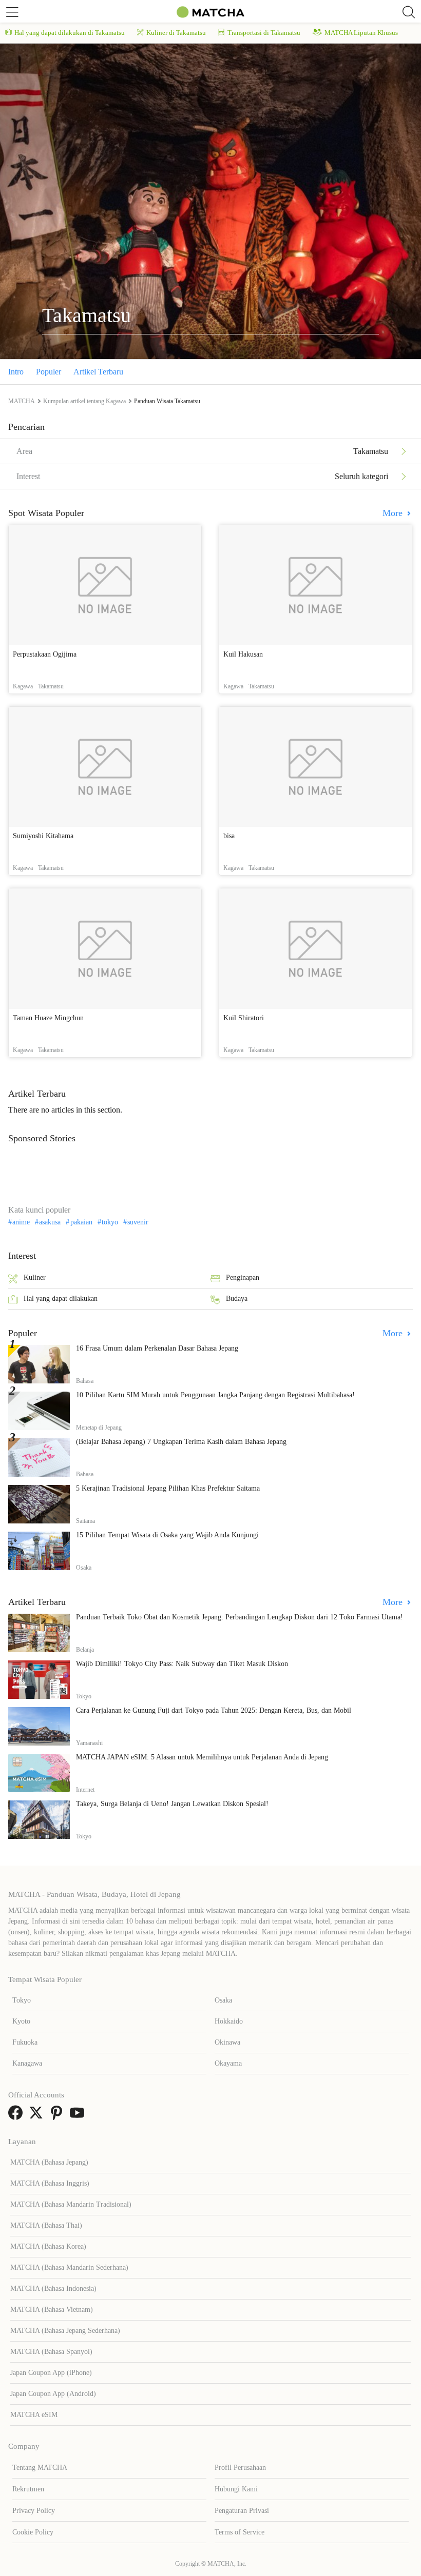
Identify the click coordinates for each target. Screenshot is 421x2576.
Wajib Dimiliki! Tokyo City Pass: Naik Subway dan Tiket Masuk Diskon (182, 1664)
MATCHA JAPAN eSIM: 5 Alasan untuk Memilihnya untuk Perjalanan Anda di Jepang (202, 1757)
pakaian (81, 1222)
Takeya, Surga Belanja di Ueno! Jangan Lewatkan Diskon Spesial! (172, 1804)
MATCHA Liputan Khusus (361, 33)
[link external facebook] (17, 2116)
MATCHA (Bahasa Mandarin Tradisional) (71, 2204)
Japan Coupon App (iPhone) (51, 2373)
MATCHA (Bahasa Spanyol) (51, 2352)
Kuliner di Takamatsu (176, 33)
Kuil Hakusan (243, 654)
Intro (16, 372)
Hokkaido (229, 2021)
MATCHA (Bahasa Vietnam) (52, 2310)
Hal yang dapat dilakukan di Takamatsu (70, 33)
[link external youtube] (79, 2116)
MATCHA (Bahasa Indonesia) (53, 2288)
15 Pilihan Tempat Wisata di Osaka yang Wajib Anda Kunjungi (167, 1535)
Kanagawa (27, 2063)
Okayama (228, 2063)
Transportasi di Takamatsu (264, 33)
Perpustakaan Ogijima (45, 654)
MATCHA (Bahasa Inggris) (50, 2183)
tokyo (110, 1222)
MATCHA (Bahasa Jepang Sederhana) (65, 2331)
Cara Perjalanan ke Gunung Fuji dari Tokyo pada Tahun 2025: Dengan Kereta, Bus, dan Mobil (214, 1710)
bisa (229, 836)
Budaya (237, 1299)
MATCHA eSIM (34, 2415)
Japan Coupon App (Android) (53, 2394)
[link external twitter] (38, 2116)
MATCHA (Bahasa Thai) (46, 2225)
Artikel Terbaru (98, 372)
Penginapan (243, 1277)
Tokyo (22, 2000)
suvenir (138, 1222)
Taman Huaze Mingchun (48, 1018)
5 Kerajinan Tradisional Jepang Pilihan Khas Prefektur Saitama (168, 1488)
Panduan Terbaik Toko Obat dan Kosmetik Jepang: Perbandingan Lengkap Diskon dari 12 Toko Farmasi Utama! (240, 1617)
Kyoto (21, 2021)
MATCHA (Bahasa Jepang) (49, 2162)
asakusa (50, 1222)
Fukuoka (25, 2042)
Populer (49, 372)
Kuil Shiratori (244, 1018)
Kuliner (35, 1277)
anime (21, 1222)
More (394, 513)
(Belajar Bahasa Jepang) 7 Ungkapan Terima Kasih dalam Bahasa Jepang (181, 1442)
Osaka (223, 2000)
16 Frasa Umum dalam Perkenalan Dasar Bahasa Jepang (157, 1348)
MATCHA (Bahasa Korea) (48, 2246)
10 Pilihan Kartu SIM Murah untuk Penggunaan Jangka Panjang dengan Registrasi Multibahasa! (215, 1395)
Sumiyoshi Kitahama (43, 836)
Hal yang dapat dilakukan (61, 1299)
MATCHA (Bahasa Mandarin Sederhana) (69, 2267)
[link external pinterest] (59, 2116)
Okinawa (227, 2042)
